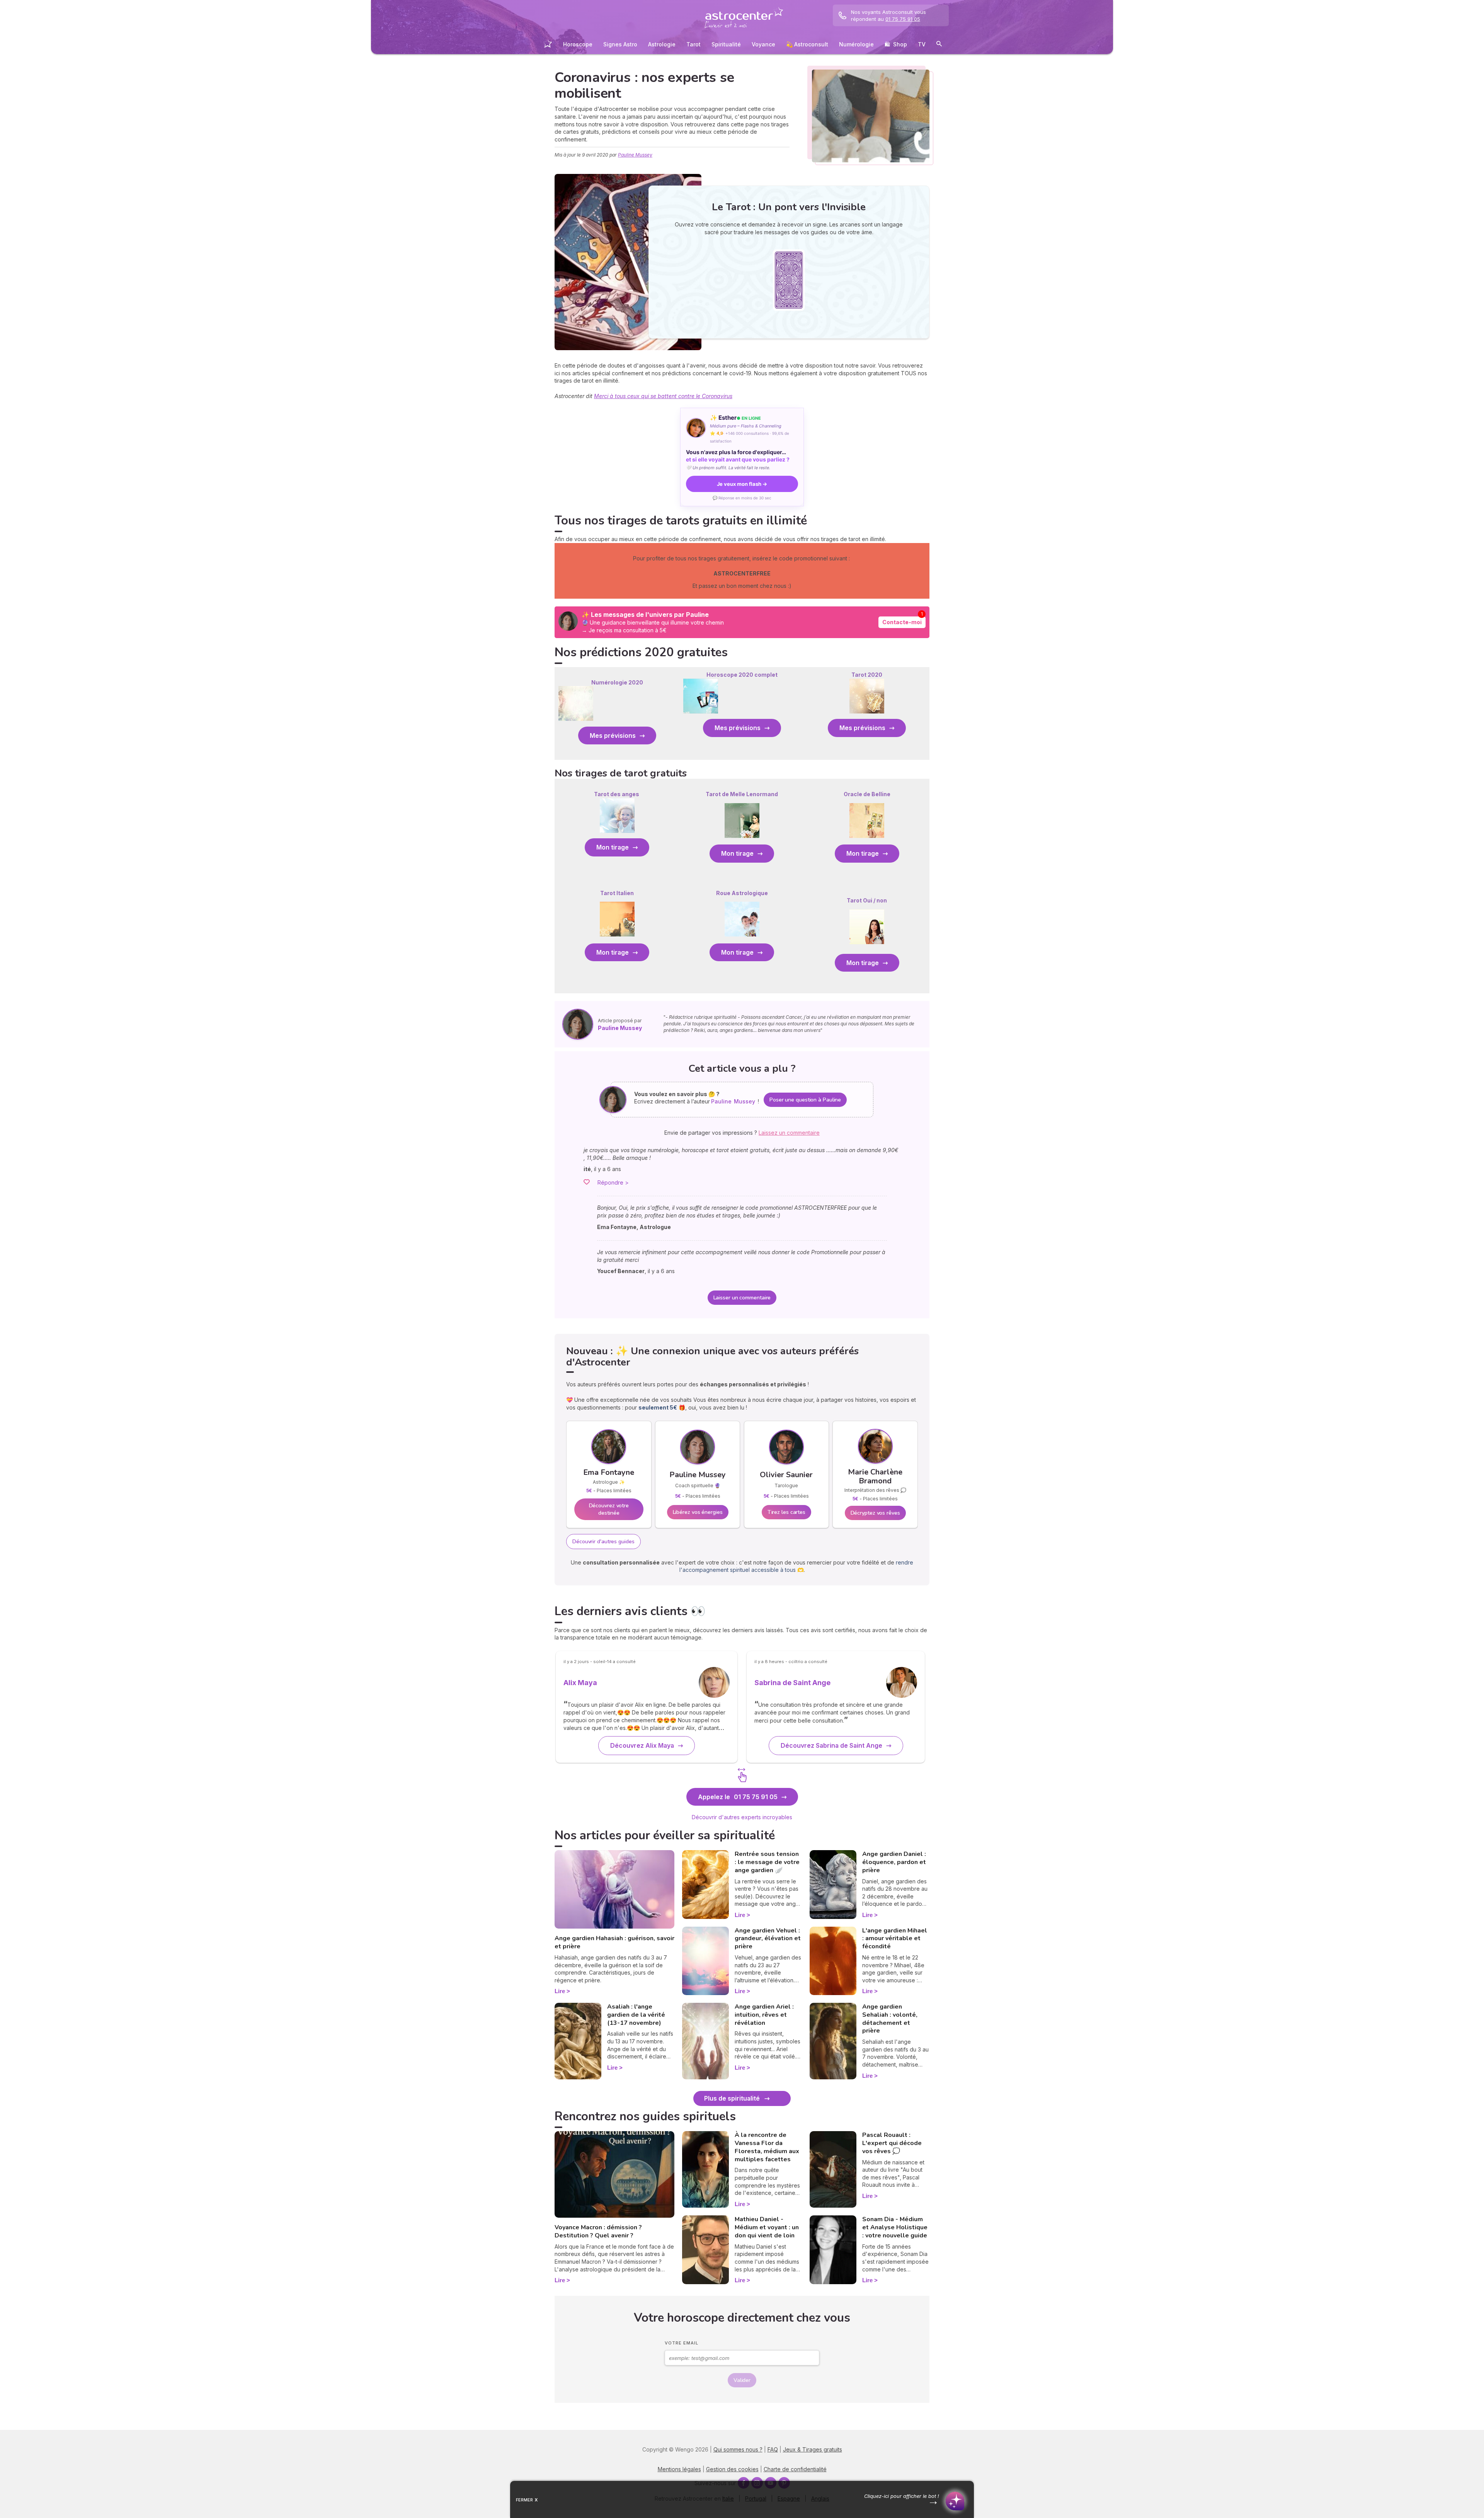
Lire (560, 1991)
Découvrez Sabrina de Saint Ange (831, 1745)
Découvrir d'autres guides (603, 1542)
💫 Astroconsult (807, 44)
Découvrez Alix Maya (642, 1745)
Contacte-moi (902, 622)
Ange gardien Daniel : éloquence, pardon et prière (894, 1862)
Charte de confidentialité (795, 2469)
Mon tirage (613, 847)
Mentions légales (679, 2469)
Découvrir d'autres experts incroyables (742, 1817)
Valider (742, 2380)
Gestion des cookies (732, 2469)
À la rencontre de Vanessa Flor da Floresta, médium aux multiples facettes (767, 2147)
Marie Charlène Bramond (875, 1476)
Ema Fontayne (609, 1472)
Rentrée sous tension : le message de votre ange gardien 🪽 (767, 1862)
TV (922, 44)
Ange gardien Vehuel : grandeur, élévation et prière (768, 1939)
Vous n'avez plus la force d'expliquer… (738, 456)
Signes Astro (620, 44)
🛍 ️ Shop (896, 44)
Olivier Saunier (786, 1475)
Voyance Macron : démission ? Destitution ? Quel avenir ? (598, 2231)
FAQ (773, 2449)
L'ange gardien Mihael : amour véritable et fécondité (895, 1939)
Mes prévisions (613, 735)
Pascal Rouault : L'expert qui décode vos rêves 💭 (892, 2143)
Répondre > (613, 1182)
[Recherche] (939, 45)
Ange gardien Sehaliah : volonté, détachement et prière (890, 2019)
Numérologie (856, 44)
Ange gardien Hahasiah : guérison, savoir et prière (614, 1942)
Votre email (682, 2343)
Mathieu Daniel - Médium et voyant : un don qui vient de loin (767, 2227)
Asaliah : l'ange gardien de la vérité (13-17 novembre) (636, 2015)
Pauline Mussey (635, 155)
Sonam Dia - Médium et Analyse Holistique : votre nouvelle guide (895, 2227)
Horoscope (578, 44)
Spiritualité (726, 44)
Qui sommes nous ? (738, 2449)
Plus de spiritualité (732, 2098)
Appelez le (738, 1797)
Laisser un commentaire (742, 1298)
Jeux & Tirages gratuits (813, 2449)
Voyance (763, 44)
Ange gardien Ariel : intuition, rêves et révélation (764, 2015)
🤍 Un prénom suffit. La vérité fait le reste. (728, 468)
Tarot (693, 44)
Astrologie (662, 44)
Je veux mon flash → (742, 484)
